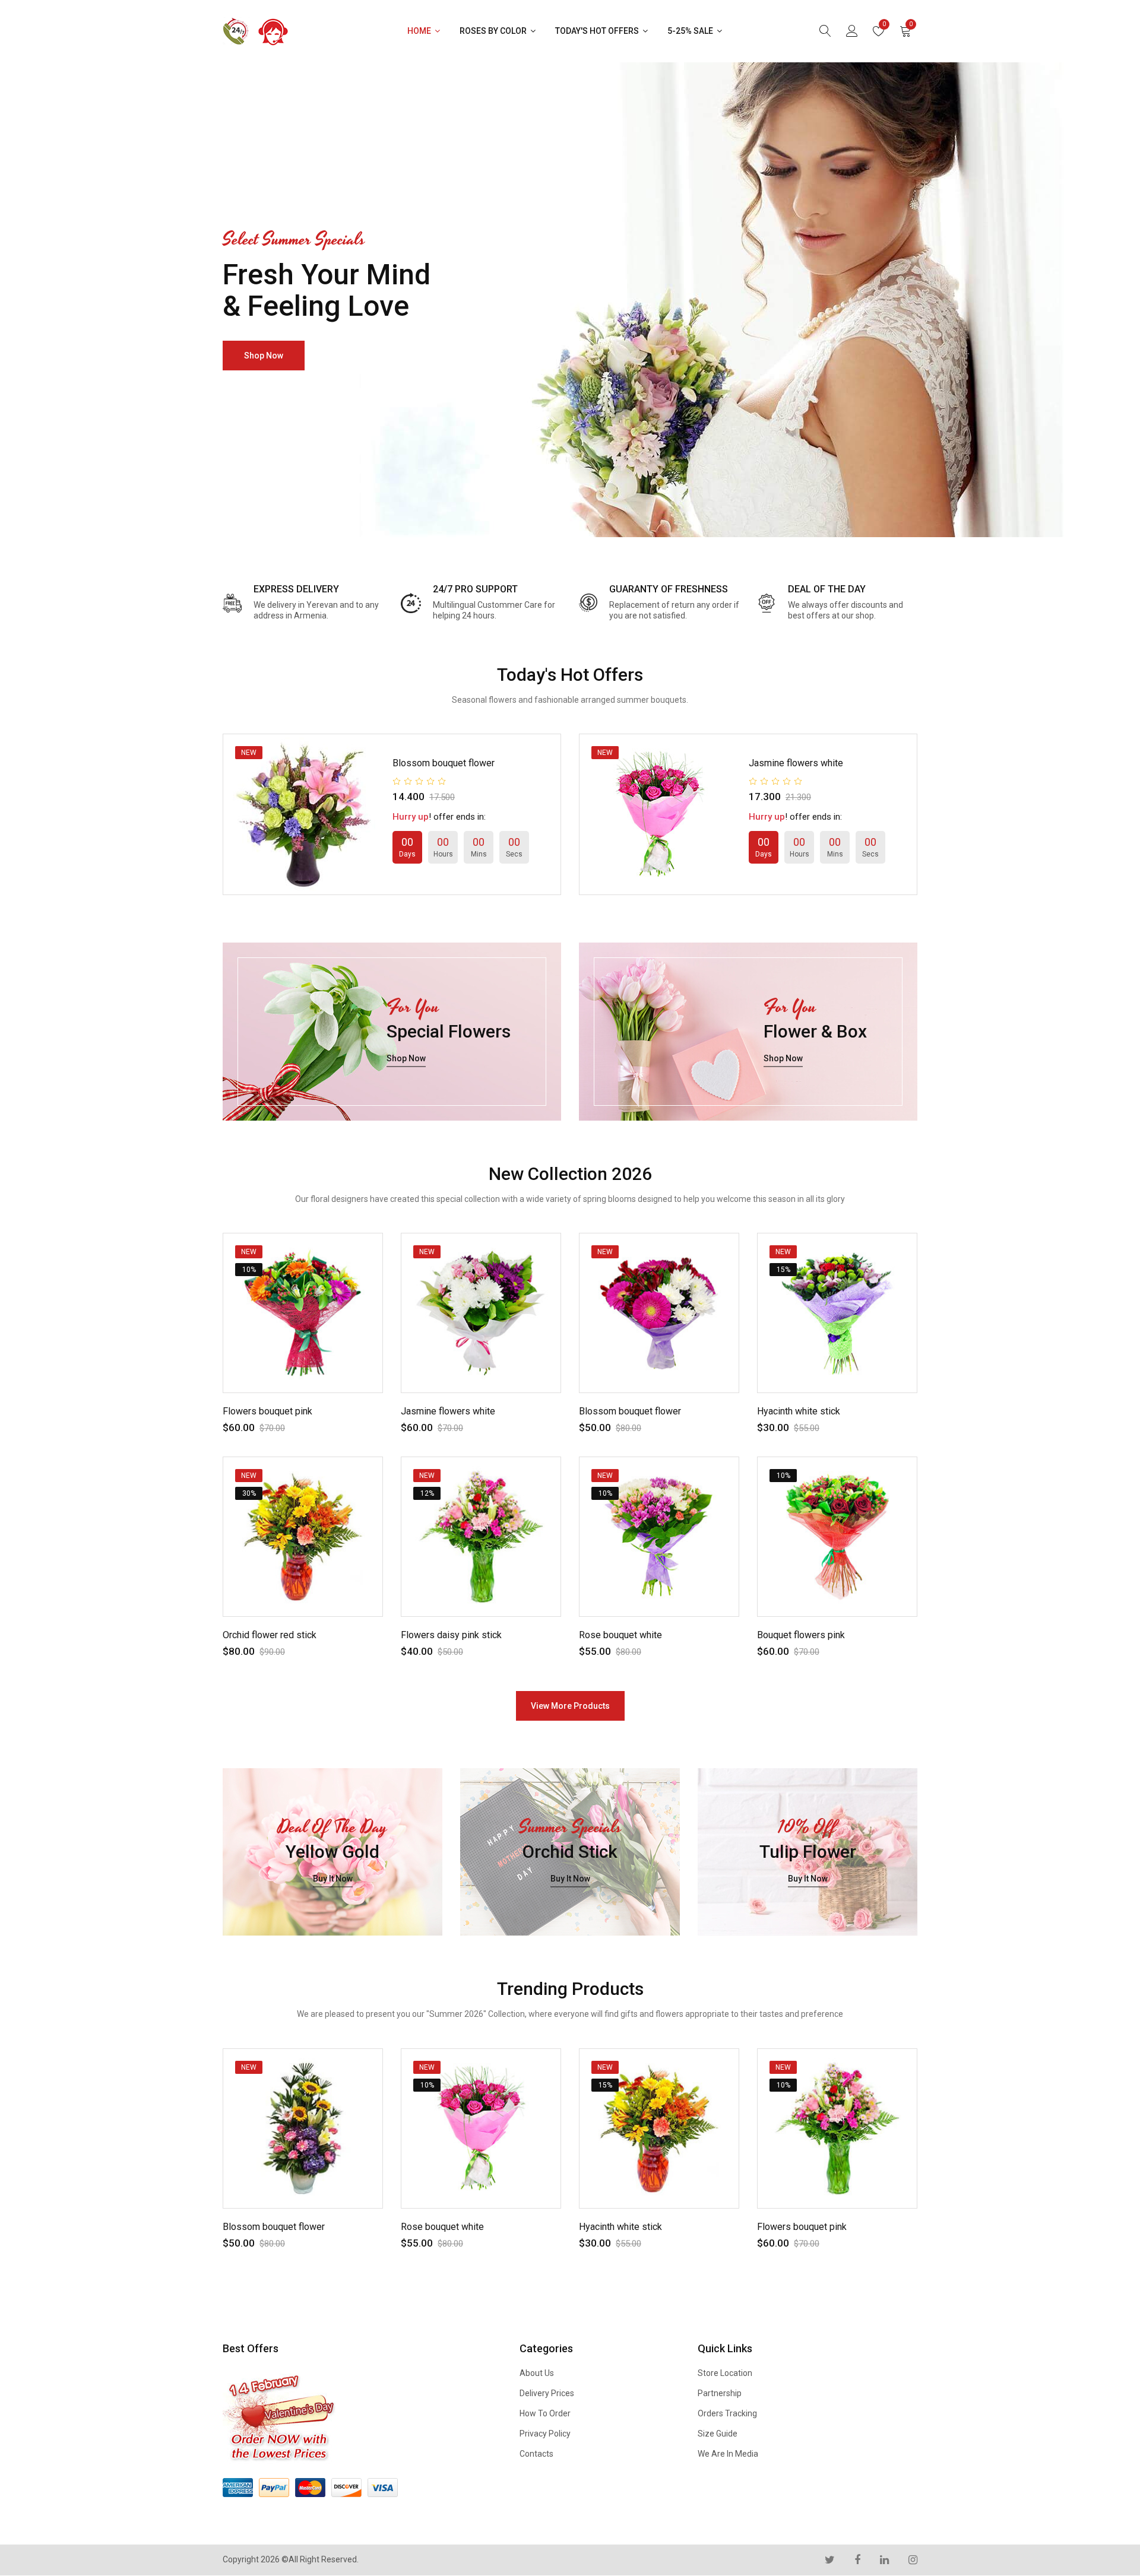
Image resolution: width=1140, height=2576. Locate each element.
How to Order (545, 2413)
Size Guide (718, 2434)
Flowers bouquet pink (267, 1411)
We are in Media (728, 2454)
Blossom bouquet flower (444, 763)
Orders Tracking (727, 2413)
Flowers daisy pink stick (451, 1635)
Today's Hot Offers (598, 31)
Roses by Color (494, 31)
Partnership (720, 2393)
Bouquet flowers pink (801, 1635)
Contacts (536, 2454)
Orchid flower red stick (270, 1635)
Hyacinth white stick (799, 1411)
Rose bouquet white (620, 1635)
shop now (264, 356)
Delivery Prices (547, 2393)
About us (537, 2373)
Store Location (725, 2373)
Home (420, 31)
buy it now (333, 1879)
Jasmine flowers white (796, 763)
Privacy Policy (545, 2434)
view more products (570, 1706)
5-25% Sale (691, 31)
